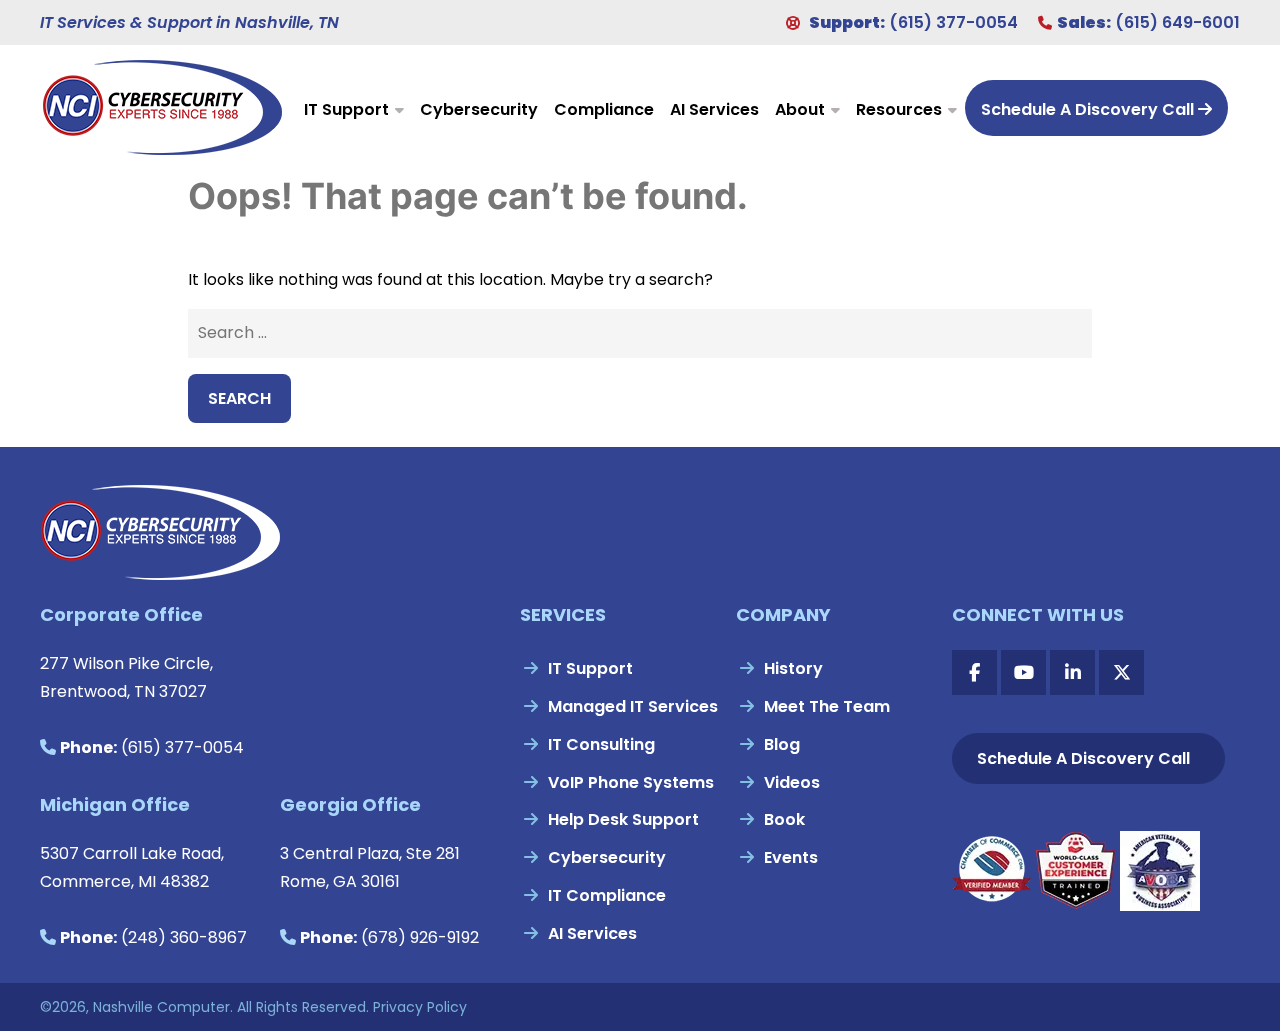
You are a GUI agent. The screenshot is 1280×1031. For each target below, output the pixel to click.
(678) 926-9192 (420, 937)
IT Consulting (601, 744)
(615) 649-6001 (1177, 22)
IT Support (346, 109)
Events (791, 857)
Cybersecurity (479, 109)
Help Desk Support (623, 819)
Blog (782, 744)
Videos (792, 782)
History (793, 668)
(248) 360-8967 (184, 937)
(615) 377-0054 (953, 22)
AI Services (714, 109)
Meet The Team (827, 706)
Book (784, 819)
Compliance (604, 109)
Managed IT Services (633, 706)
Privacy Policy (420, 1007)
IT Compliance (607, 895)
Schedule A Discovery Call (1089, 109)
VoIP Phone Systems (631, 782)
